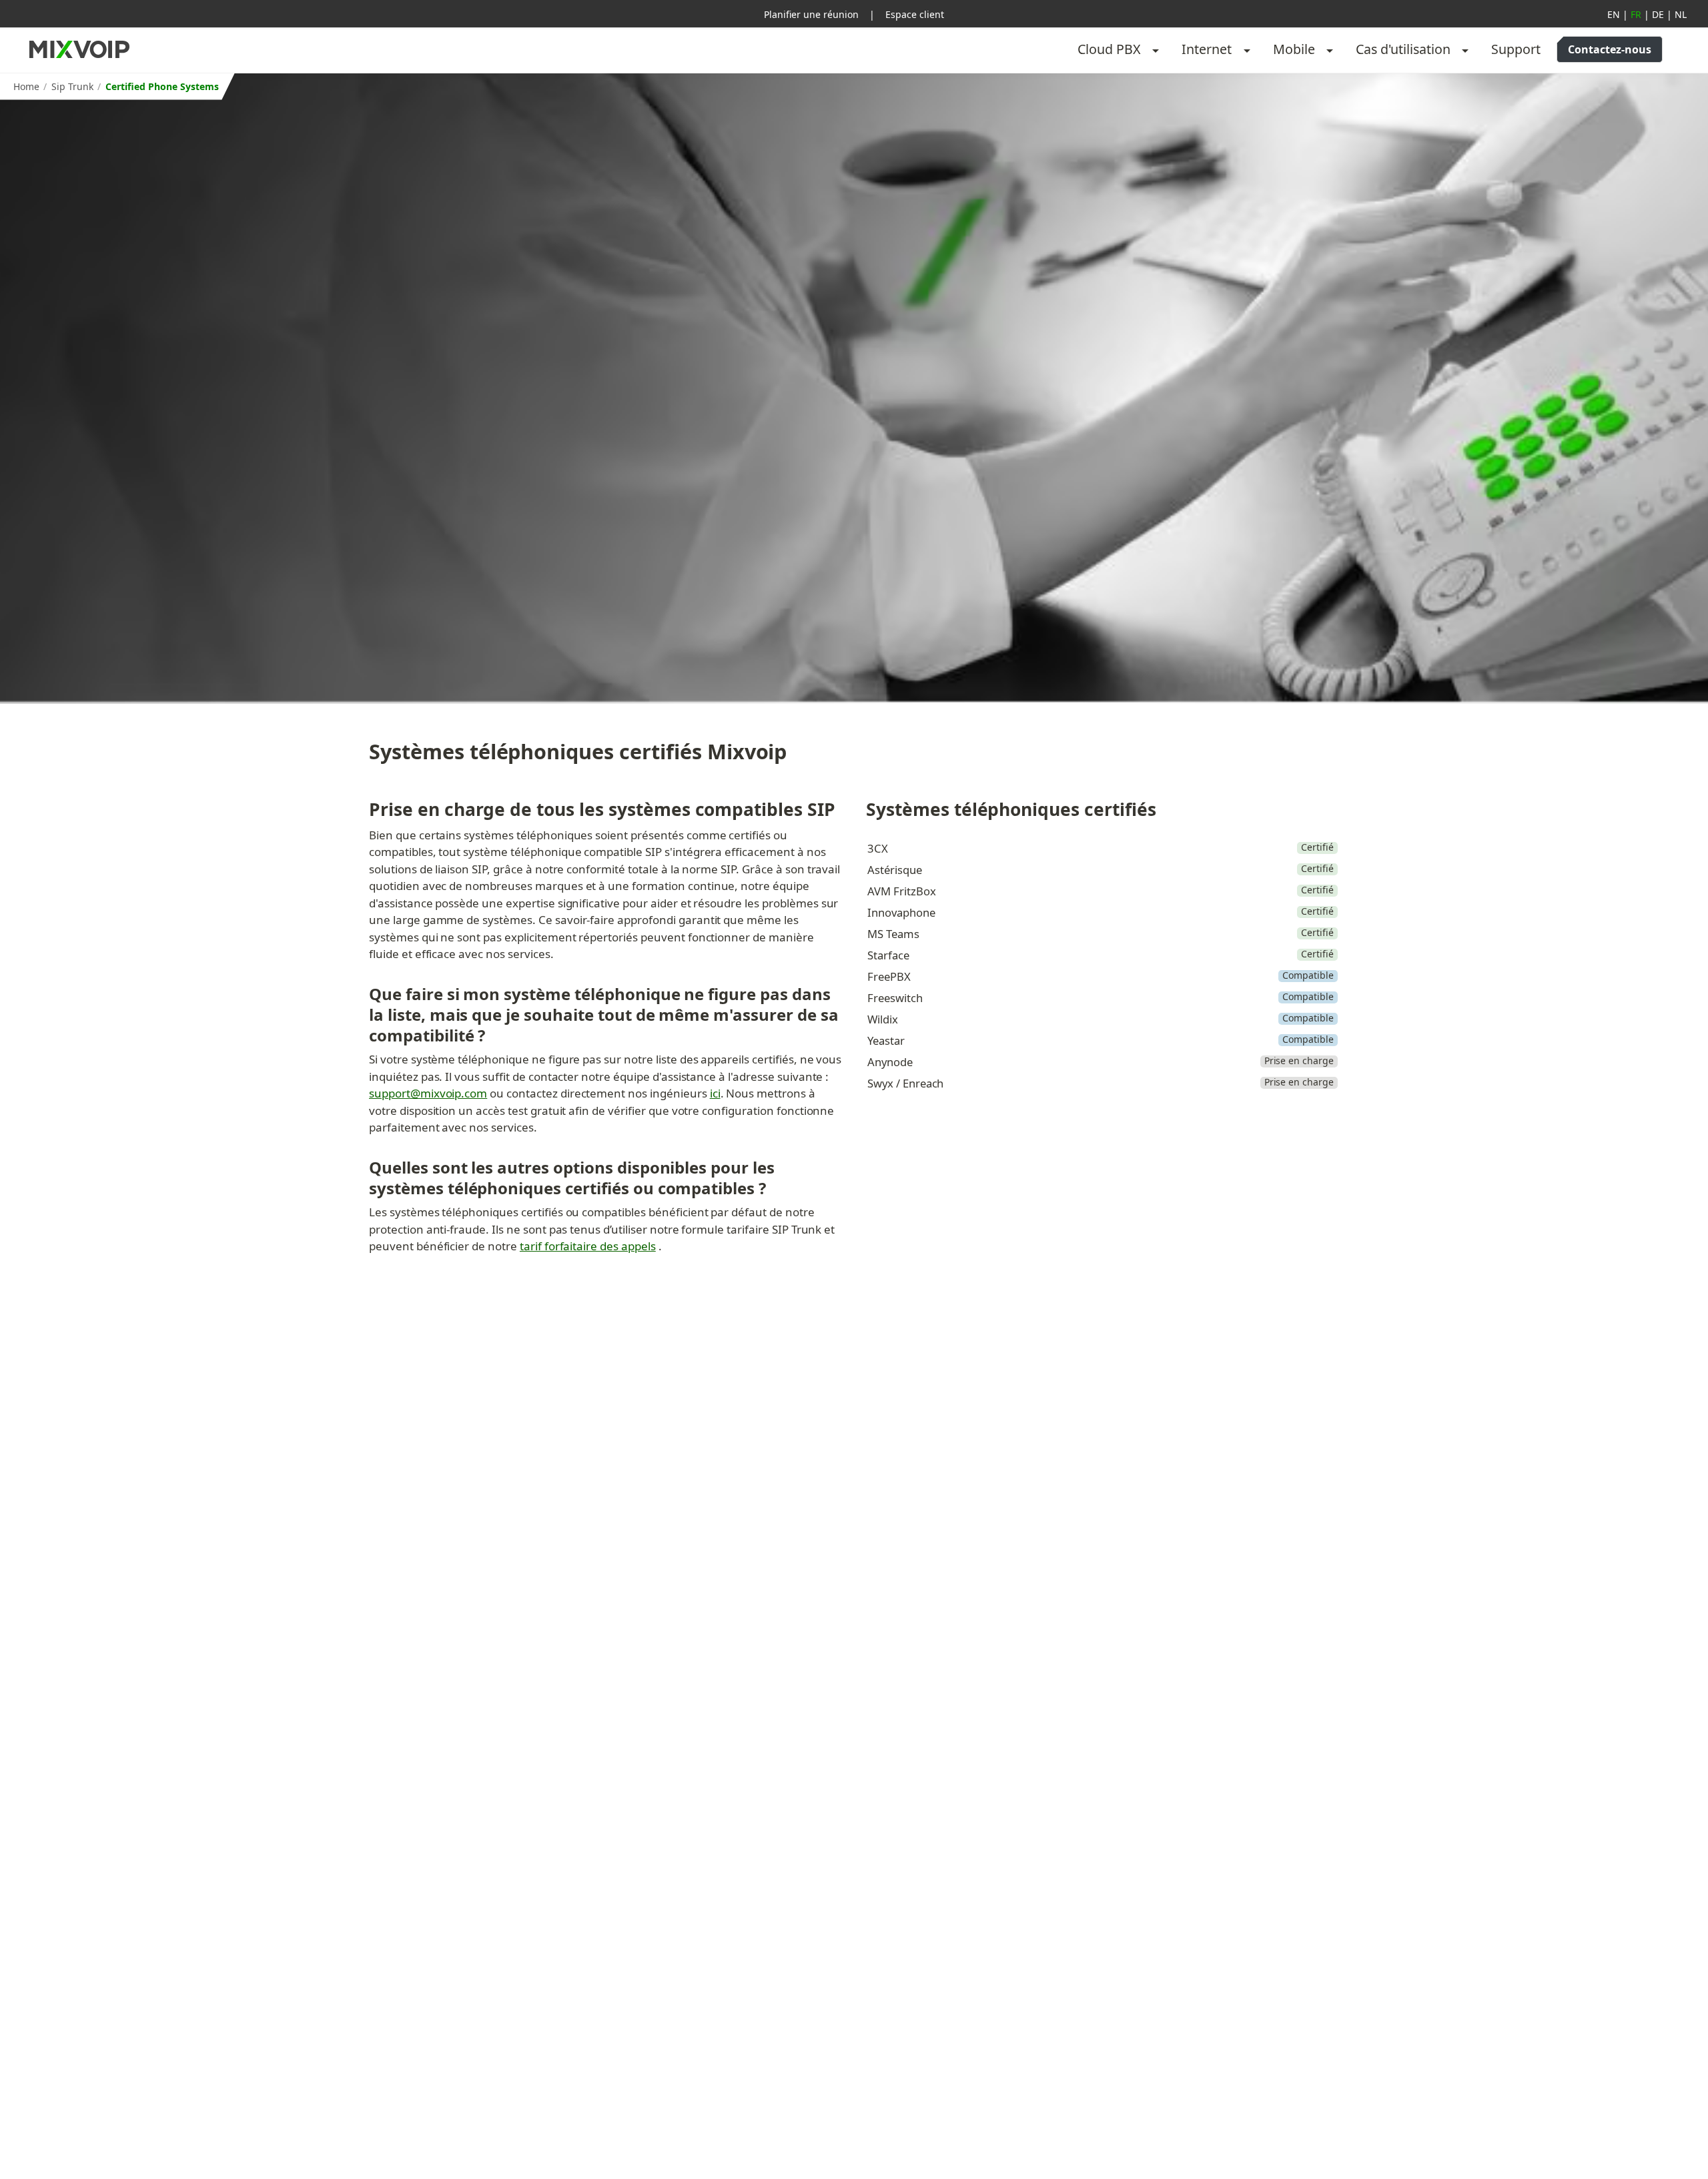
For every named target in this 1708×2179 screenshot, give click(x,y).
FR (1636, 14)
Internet (1207, 49)
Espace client (915, 14)
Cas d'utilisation (1403, 49)
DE (1658, 14)
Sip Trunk (72, 86)
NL (1681, 14)
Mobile (1294, 49)
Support (1516, 49)
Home (26, 86)
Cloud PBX (1109, 49)
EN (1614, 14)
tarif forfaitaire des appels (588, 1246)
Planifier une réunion (811, 14)
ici (715, 1093)
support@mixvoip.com (428, 1093)
